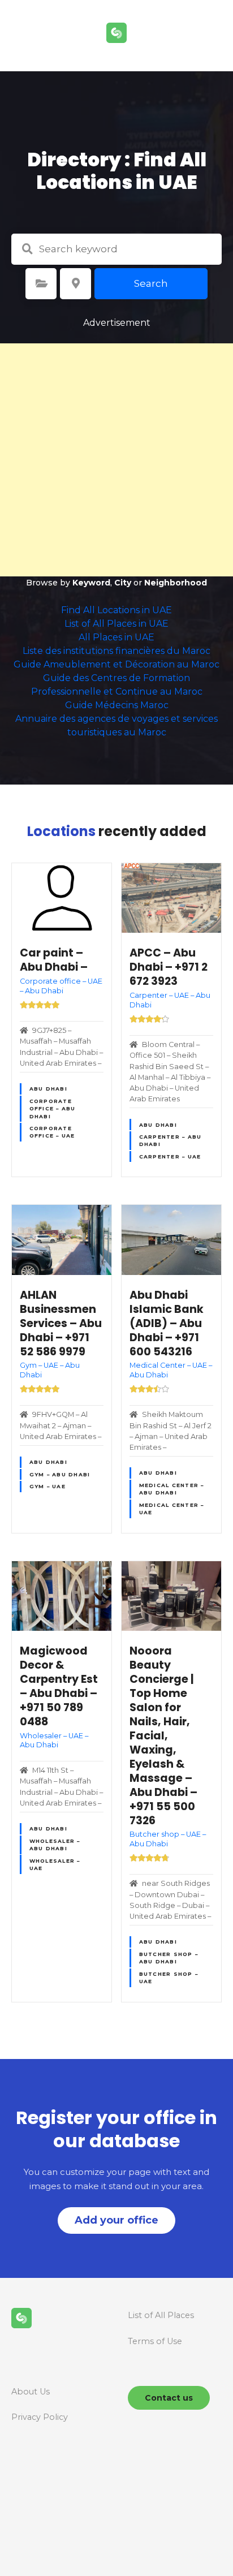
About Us (31, 2392)
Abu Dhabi (48, 1089)
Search (151, 283)
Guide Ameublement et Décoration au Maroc (116, 664)
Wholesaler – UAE (55, 1864)
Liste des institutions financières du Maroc (116, 651)
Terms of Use (155, 2341)
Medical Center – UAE (172, 1509)
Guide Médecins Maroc (117, 705)
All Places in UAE (116, 637)
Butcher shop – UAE (169, 1978)
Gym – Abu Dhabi (60, 1474)
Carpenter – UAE (170, 1156)
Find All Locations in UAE (116, 610)
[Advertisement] (116, 460)
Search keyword (27, 249)
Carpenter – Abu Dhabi (171, 1140)
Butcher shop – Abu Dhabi (169, 1958)
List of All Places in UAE (116, 624)
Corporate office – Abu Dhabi (53, 1109)
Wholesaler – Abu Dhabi (55, 1845)
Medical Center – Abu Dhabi (172, 1489)
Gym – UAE (48, 1486)
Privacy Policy (40, 2417)
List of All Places (161, 2315)
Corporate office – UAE (52, 1132)
